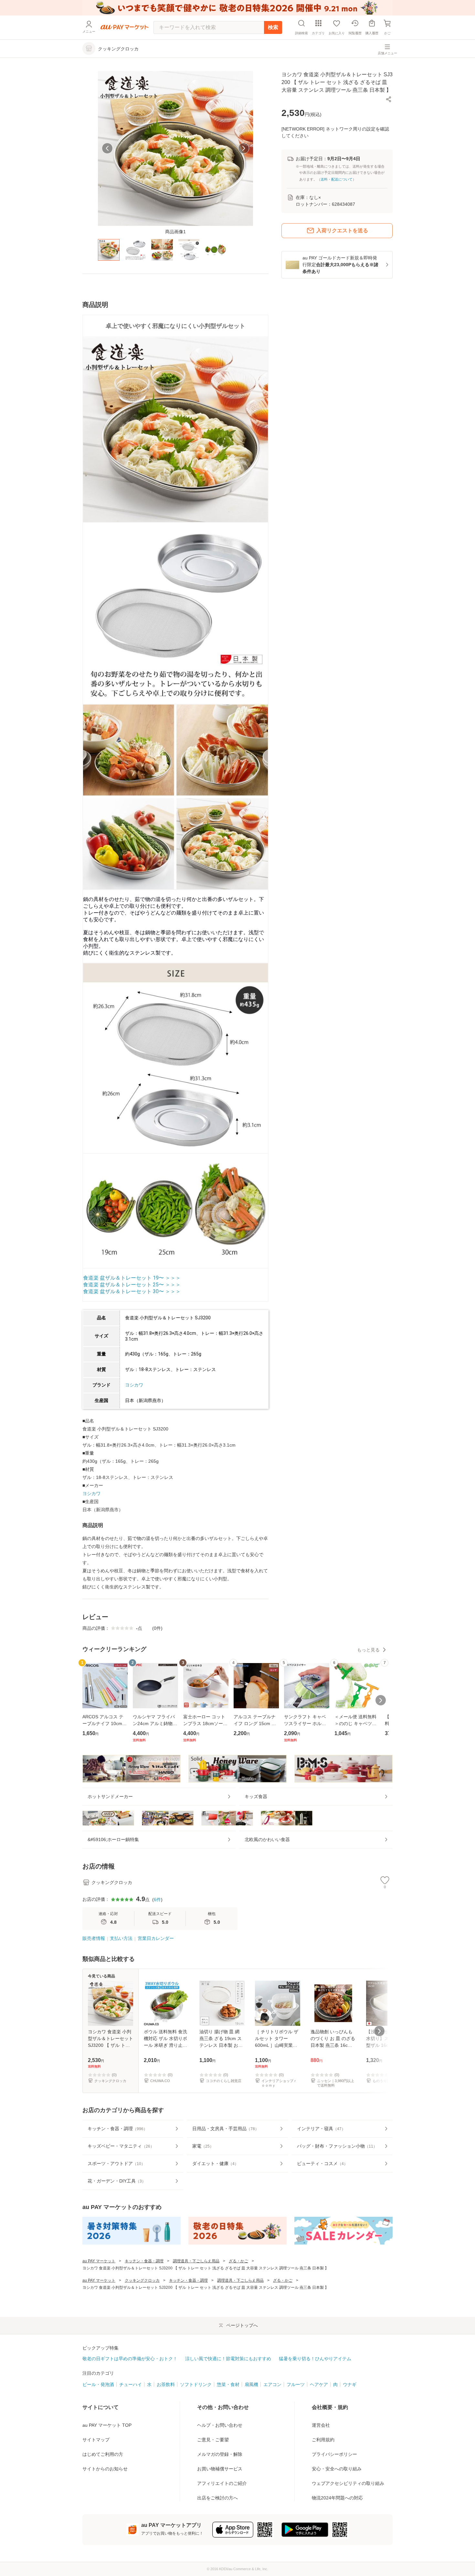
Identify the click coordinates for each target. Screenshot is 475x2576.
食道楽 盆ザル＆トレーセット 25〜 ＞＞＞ (132, 1285)
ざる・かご (238, 2261)
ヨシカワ (134, 1385)
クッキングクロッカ (142, 2280)
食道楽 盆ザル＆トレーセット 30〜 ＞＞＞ (132, 1291)
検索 (273, 27)
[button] (389, 100)
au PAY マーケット (99, 2261)
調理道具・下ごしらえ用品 (196, 2261)
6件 (157, 1900)
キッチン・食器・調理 (144, 2261)
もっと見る (368, 1650)
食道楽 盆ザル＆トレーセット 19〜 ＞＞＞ (132, 1278)
